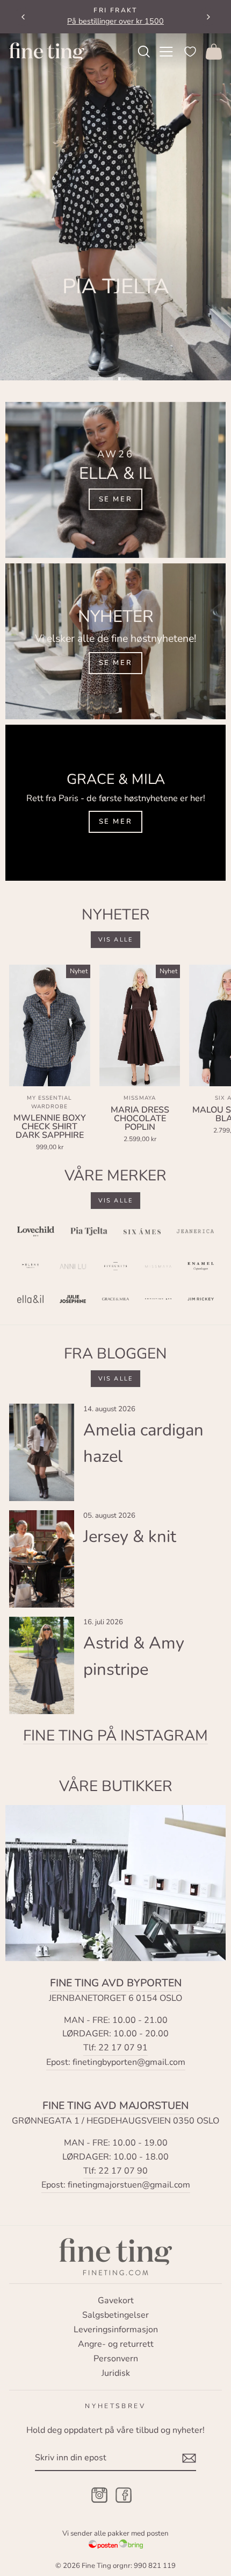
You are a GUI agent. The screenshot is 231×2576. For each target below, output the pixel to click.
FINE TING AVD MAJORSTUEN (115, 2106)
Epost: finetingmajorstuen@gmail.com (116, 2185)
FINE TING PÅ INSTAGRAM (115, 1736)
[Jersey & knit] (42, 1559)
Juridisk (116, 2373)
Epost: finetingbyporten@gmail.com (116, 2062)
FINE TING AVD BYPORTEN (116, 1983)
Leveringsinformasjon (116, 2330)
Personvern (116, 2359)
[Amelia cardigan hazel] (42, 1452)
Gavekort (116, 2301)
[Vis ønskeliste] (190, 51)
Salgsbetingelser (115, 2315)
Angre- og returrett (116, 2344)
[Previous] (23, 17)
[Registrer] (189, 2458)
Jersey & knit (130, 1537)
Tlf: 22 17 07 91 (115, 2048)
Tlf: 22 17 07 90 (115, 2171)
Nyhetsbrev (115, 2406)
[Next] (208, 17)
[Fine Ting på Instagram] (99, 2496)
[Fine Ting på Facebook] (124, 2496)
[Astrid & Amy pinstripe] (42, 1665)
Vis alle (116, 940)
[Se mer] (115, 480)
